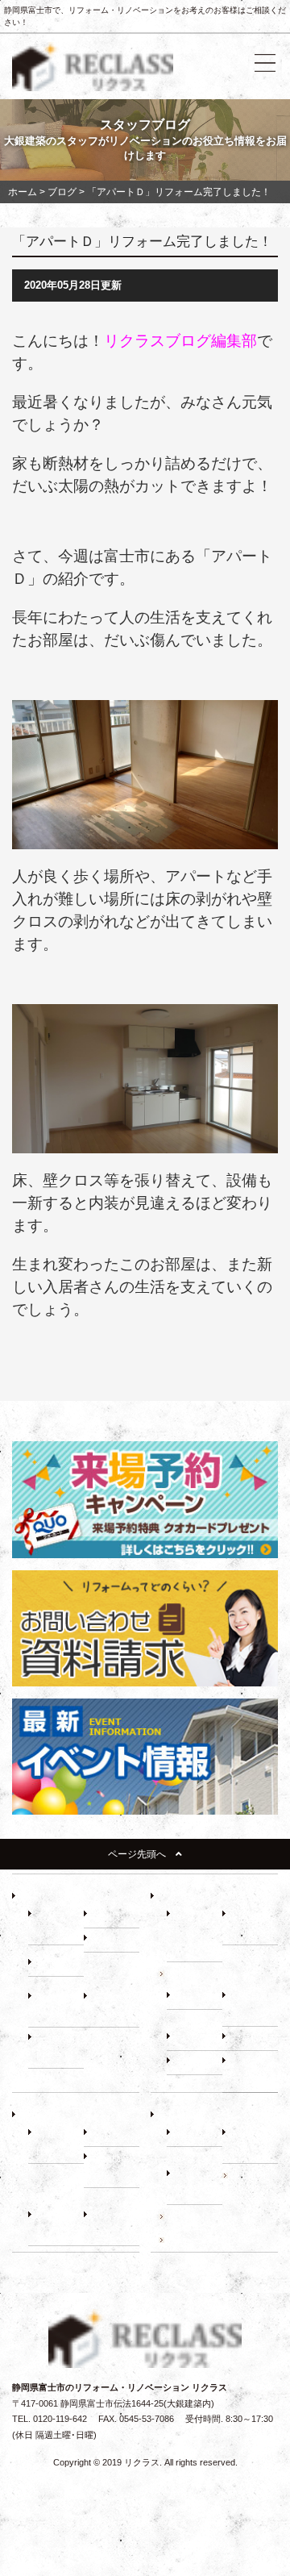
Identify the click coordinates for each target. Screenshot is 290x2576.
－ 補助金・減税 (115, 2167)
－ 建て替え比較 (60, 2142)
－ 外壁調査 (198, 2038)
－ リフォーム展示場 (60, 1924)
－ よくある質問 (198, 2184)
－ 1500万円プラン (56, 2047)
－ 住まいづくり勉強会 (254, 1924)
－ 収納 (51, 1964)
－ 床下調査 (198, 1997)
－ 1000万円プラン (112, 2006)
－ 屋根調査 (254, 2038)
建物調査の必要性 (202, 1974)
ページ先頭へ (142, 1854)
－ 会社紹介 (198, 2134)
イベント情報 (193, 2216)
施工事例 (248, 2175)
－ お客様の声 (115, 2225)
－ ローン (111, 2134)
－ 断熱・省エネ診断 (254, 2071)
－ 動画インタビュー (60, 2225)
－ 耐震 (106, 1915)
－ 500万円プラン (58, 2006)
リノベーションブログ (211, 2240)
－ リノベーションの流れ (198, 1932)
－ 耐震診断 (198, 2062)
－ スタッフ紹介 (254, 2142)
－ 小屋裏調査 (254, 2005)
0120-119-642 (60, 2419)
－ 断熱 (106, 1940)
